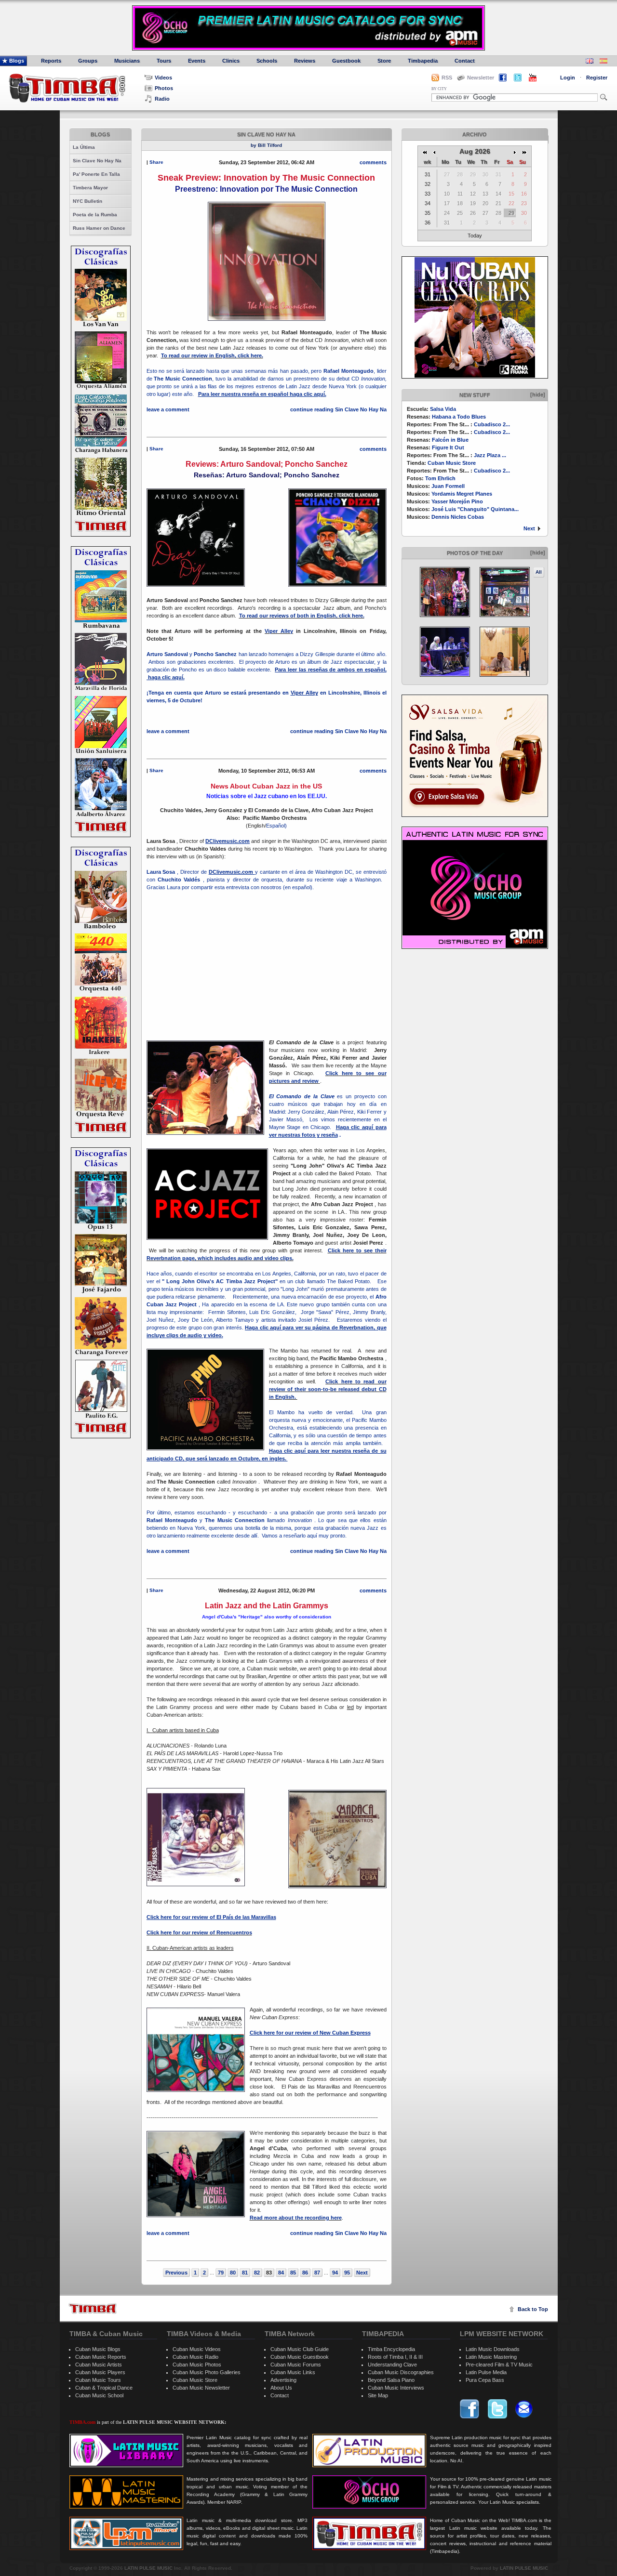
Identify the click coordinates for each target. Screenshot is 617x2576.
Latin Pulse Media (486, 2372)
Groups (88, 61)
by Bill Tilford (266, 145)
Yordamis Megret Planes (462, 494)
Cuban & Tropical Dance (104, 2388)
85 (293, 2273)
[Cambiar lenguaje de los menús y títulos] (604, 62)
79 (221, 2273)
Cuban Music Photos (197, 2365)
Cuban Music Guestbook (300, 2357)
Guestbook (346, 61)
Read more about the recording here (296, 2218)
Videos (163, 78)
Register (597, 78)
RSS (447, 78)
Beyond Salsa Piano (391, 2380)
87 (317, 2273)
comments (373, 162)
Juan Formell (448, 486)
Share (156, 162)
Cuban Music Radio (195, 2357)
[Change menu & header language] (590, 62)
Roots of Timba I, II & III (395, 2357)
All (539, 572)
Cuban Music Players (100, 2372)
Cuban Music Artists (99, 2365)
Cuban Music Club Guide (300, 2349)
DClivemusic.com (231, 872)
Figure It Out (448, 447)
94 (335, 2273)
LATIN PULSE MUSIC (148, 2568)
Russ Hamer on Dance (99, 228)
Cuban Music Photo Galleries (207, 2372)
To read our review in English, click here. (212, 355)
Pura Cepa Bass (485, 2380)
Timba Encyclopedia (391, 2349)
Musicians (127, 61)
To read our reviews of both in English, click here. (302, 616)
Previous (176, 2273)
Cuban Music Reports (101, 2357)
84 (281, 2273)
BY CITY (439, 89)
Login (568, 78)
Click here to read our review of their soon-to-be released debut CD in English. (328, 1389)
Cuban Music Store (452, 463)
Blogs (17, 61)
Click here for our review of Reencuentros (199, 1932)
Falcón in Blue (450, 440)
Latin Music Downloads (493, 2349)
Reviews (305, 61)
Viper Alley (279, 631)
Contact (465, 61)
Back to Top (533, 2309)
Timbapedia (423, 61)
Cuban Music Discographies (401, 2372)
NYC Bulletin (87, 201)
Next (529, 528)
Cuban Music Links (293, 2372)
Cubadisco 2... (492, 424)
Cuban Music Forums (296, 2365)
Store (384, 61)
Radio (162, 99)
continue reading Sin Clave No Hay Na (338, 409)
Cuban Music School (99, 2395)
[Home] (93, 2308)
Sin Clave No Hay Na (97, 161)
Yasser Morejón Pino (457, 501)
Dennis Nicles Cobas (458, 517)
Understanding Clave (392, 2365)
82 (257, 2273)
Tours (164, 61)
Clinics (231, 61)
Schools (267, 61)
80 (233, 2273)
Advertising (283, 2380)
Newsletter (481, 78)
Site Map (378, 2395)
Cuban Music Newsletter (201, 2388)
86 (305, 2273)
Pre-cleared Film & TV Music (499, 2365)
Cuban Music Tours (98, 2380)
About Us (281, 2388)
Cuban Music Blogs (98, 2349)
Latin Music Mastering (491, 2357)
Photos (164, 88)
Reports (51, 61)
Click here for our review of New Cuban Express (310, 2033)
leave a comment (168, 409)
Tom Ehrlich (440, 478)
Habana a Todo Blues (459, 417)
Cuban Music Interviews (396, 2388)
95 (347, 2273)
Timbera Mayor (90, 188)
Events (197, 61)
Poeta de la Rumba (95, 215)
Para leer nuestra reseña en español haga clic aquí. (262, 394)
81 (245, 2273)
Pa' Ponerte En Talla (96, 174)
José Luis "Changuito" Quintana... (475, 509)
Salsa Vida (443, 409)
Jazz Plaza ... (490, 455)
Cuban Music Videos (197, 2349)
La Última (84, 147)
